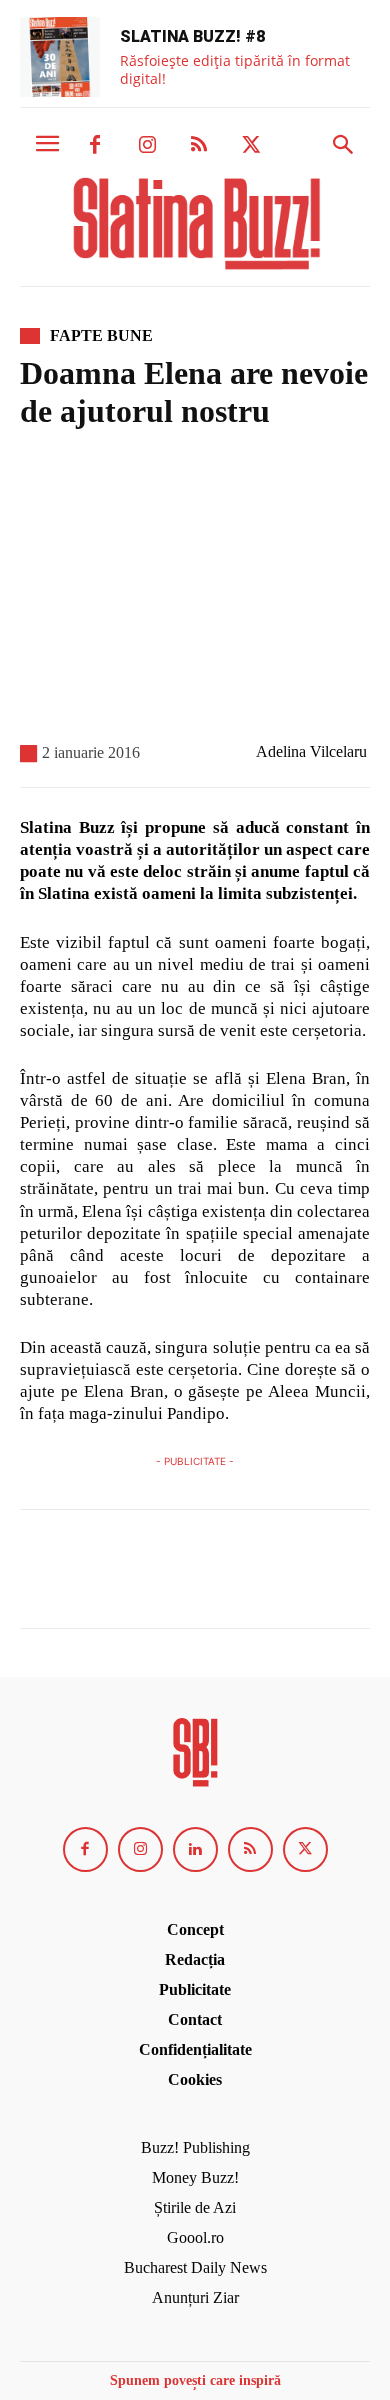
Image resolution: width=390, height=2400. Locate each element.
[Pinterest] (132, 1578)
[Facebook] (95, 146)
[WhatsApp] (178, 1578)
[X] (251, 146)
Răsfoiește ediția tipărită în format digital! (235, 69)
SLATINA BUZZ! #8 (192, 36)
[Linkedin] (195, 1849)
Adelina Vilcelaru (311, 751)
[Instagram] (147, 146)
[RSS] (199, 146)
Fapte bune (101, 336)
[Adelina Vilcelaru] (236, 752)
